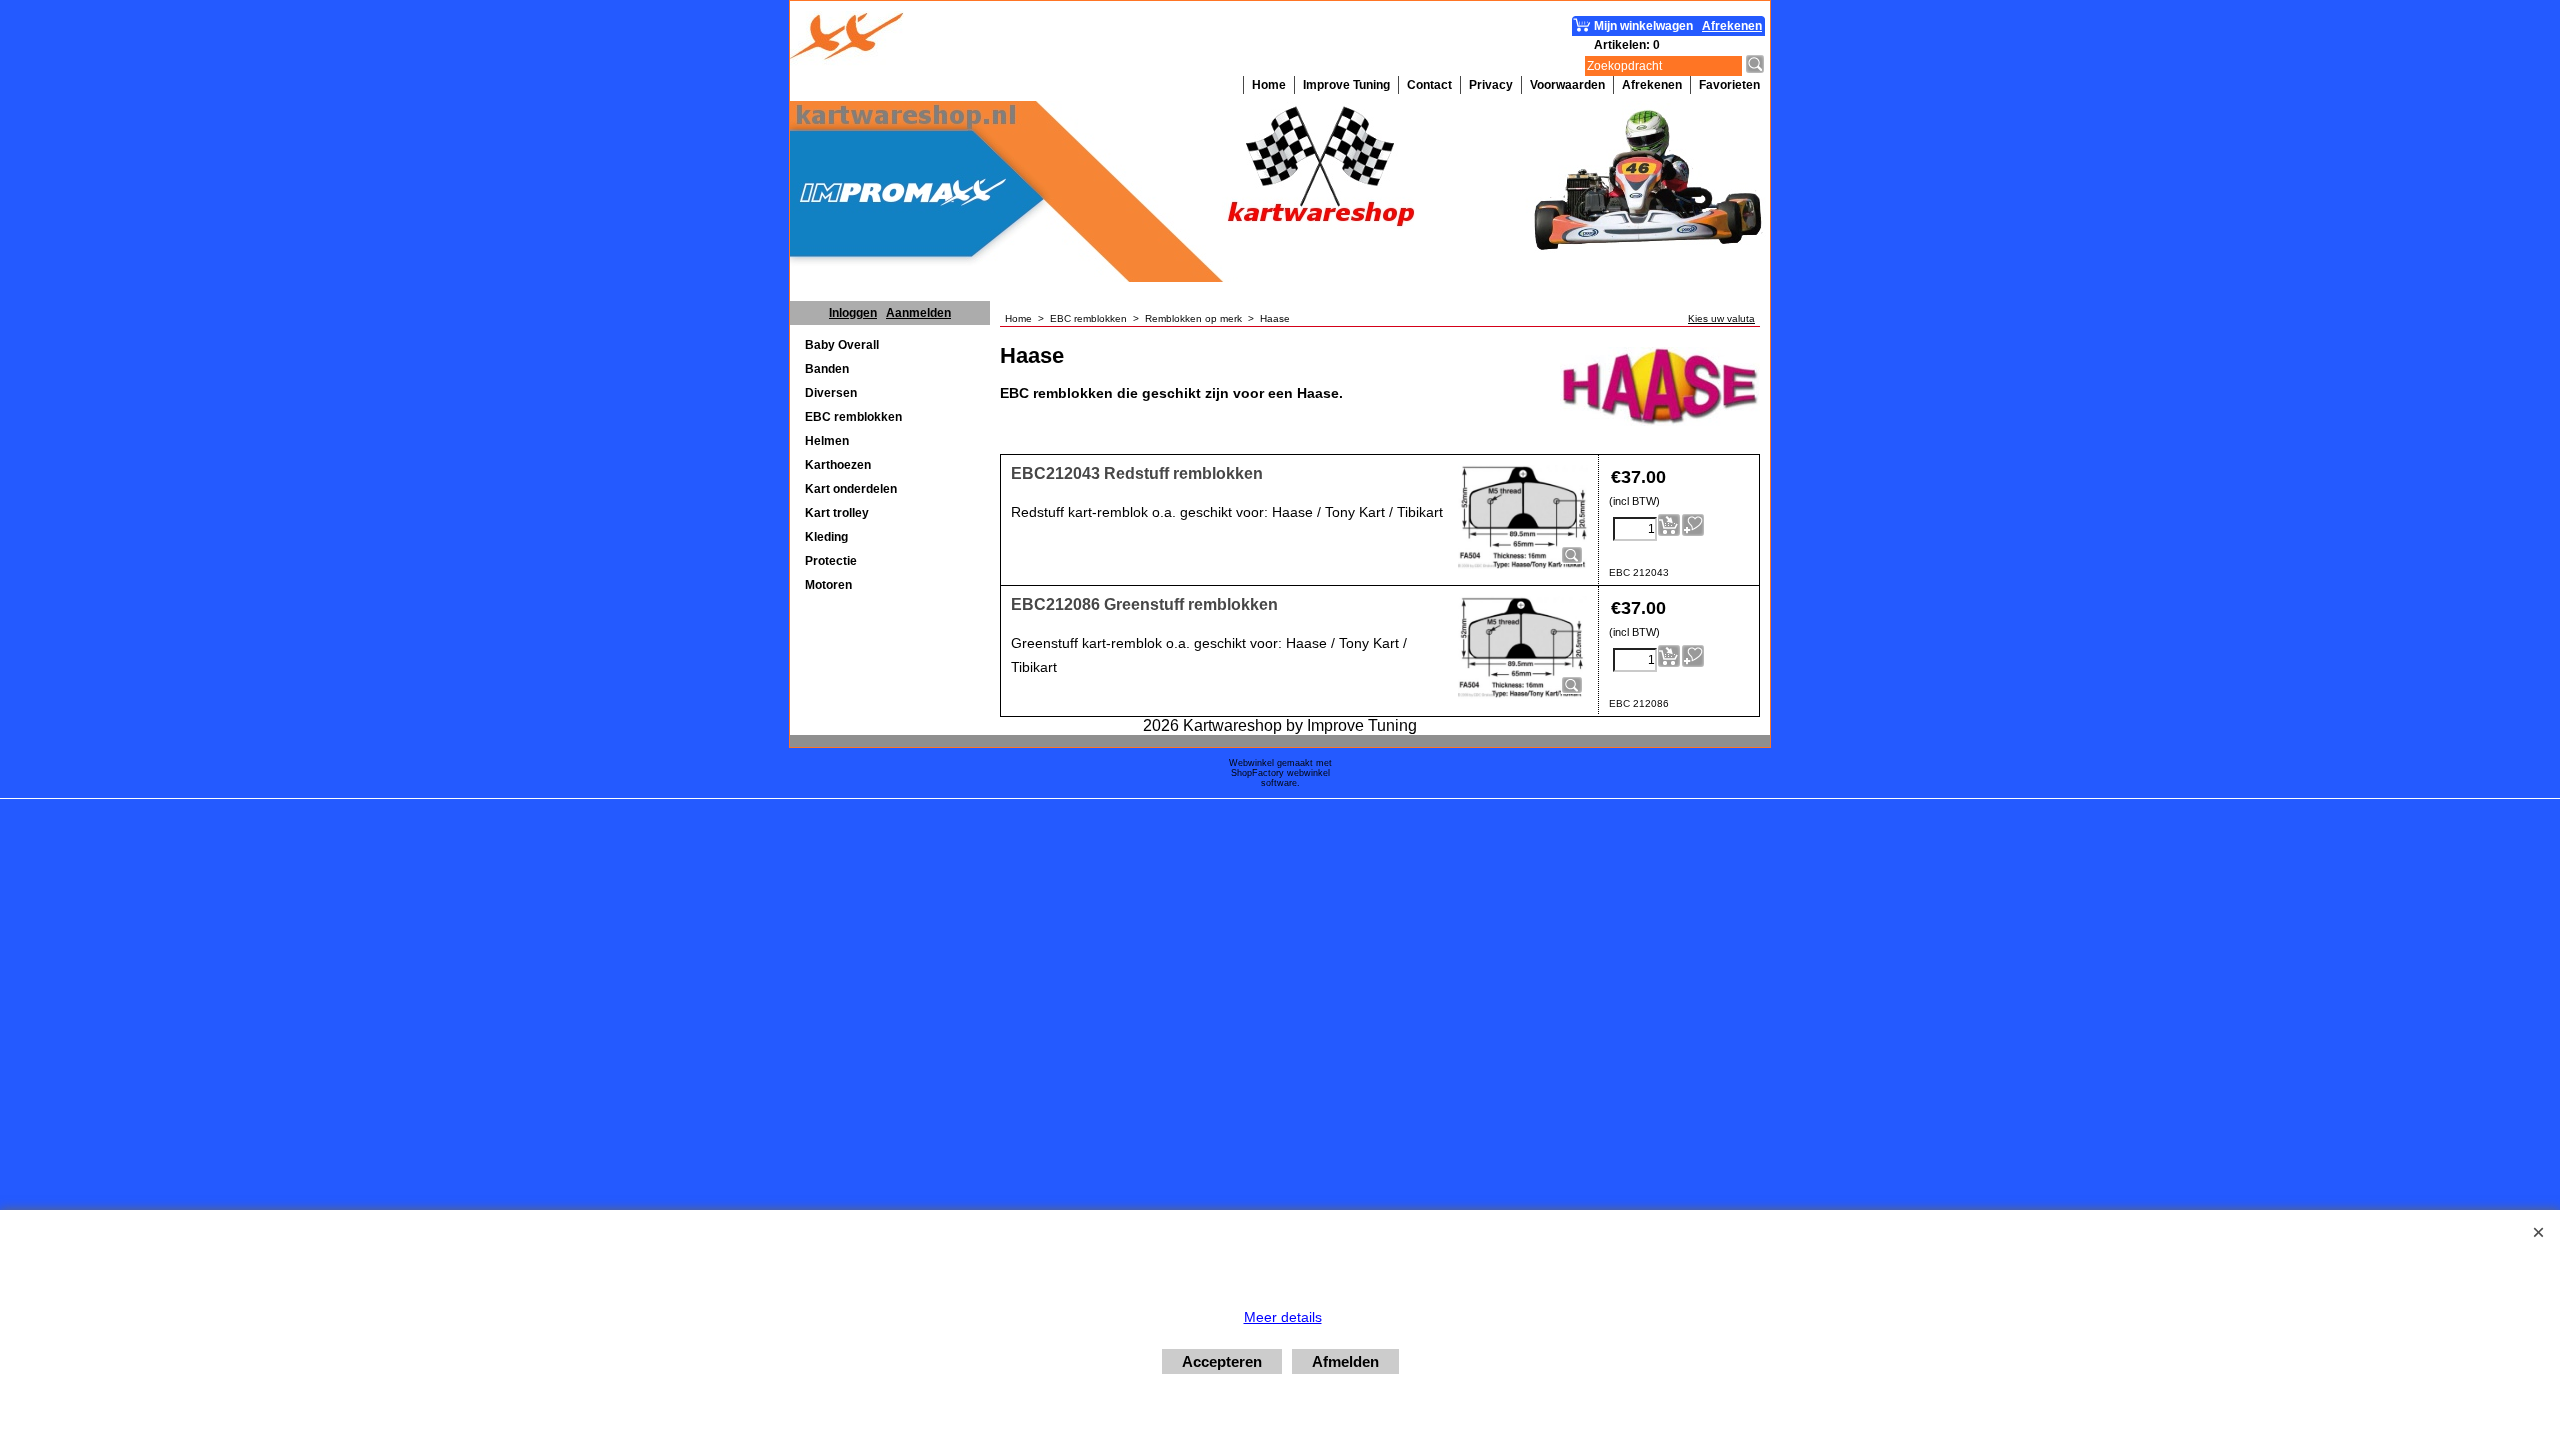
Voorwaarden (1567, 85)
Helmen (827, 441)
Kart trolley (837, 513)
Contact (1429, 85)
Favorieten (1729, 85)
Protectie (831, 561)
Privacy (1491, 85)
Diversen (831, 393)
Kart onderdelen (851, 489)
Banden (827, 369)
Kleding (826, 537)
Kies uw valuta (1721, 318)
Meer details (1283, 1317)
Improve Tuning (1346, 85)
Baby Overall (842, 345)
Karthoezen (838, 465)
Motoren (828, 585)
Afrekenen (1652, 85)
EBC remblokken (853, 417)
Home (1269, 85)
